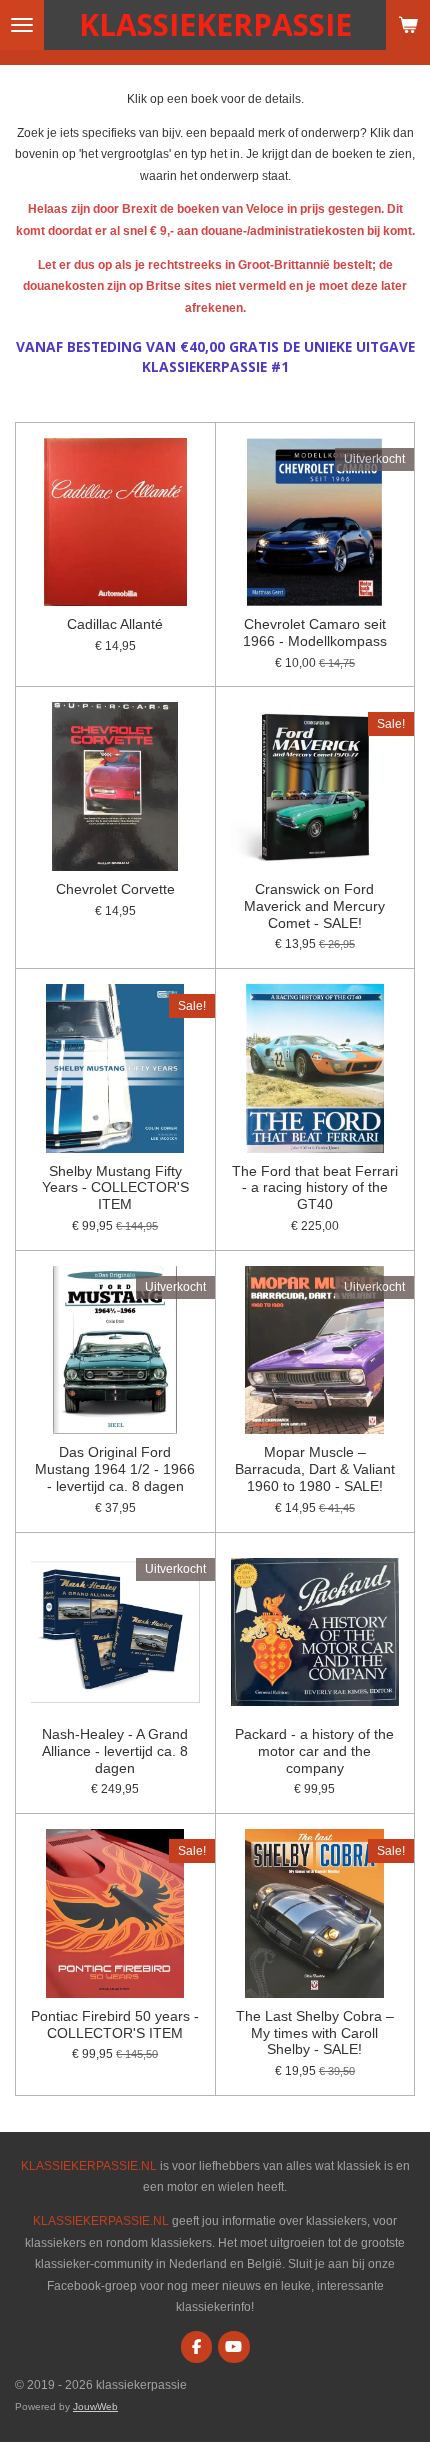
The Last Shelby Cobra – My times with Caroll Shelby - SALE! (315, 2033)
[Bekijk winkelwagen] (408, 25)
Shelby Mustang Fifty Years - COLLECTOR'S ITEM (115, 1188)
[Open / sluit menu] (22, 25)
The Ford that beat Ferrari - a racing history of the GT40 (315, 1188)
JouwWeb (95, 2406)
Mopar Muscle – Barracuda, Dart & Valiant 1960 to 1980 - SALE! (315, 1469)
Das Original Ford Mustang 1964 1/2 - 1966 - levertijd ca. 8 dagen (115, 1469)
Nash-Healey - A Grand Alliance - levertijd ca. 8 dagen (115, 1751)
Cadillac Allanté (115, 624)
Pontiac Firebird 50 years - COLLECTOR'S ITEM (115, 2024)
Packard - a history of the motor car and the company (314, 1751)
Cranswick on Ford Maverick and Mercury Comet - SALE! (314, 906)
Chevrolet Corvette (115, 889)
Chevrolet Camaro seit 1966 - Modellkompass (315, 632)
